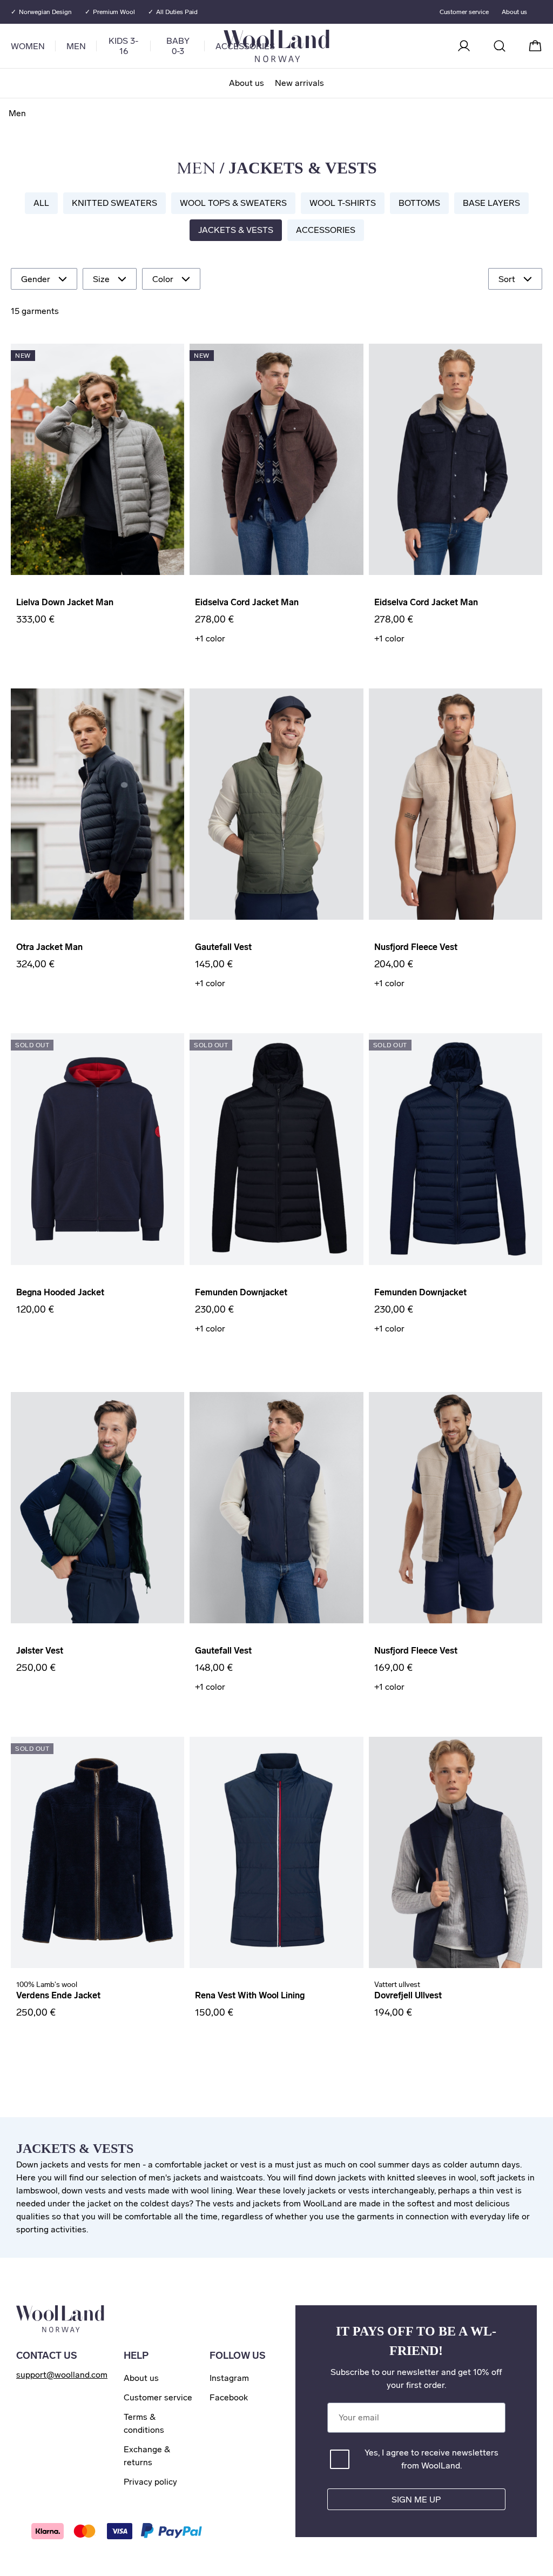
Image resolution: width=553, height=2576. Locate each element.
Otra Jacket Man (49, 947)
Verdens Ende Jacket (58, 1995)
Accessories (326, 230)
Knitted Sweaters (114, 203)
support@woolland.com (62, 2375)
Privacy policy (150, 2482)
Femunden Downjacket (241, 1292)
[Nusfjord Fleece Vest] (456, 804)
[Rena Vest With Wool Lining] (276, 1852)
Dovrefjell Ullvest (408, 1995)
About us (247, 83)
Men (76, 46)
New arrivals (299, 83)
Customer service (464, 12)
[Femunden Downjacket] (276, 1149)
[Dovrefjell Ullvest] (456, 1852)
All (41, 203)
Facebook (229, 2397)
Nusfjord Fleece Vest (416, 947)
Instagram (229, 2378)
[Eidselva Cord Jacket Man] (276, 459)
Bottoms (419, 203)
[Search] (500, 46)
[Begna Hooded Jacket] (97, 1149)
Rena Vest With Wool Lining (250, 1995)
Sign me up (416, 2500)
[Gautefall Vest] (276, 804)
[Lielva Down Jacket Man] (97, 459)
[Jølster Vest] (97, 1508)
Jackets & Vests (236, 230)
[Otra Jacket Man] (97, 804)
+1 (210, 638)
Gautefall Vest (223, 947)
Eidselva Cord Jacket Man (247, 602)
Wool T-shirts (343, 203)
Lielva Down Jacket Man (65, 602)
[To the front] (320, 46)
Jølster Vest (40, 1651)
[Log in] (464, 46)
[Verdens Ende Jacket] (97, 1852)
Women (28, 46)
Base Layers (491, 203)
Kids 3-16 (123, 46)
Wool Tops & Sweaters (233, 203)
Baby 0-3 (178, 46)
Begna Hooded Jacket (60, 1292)
